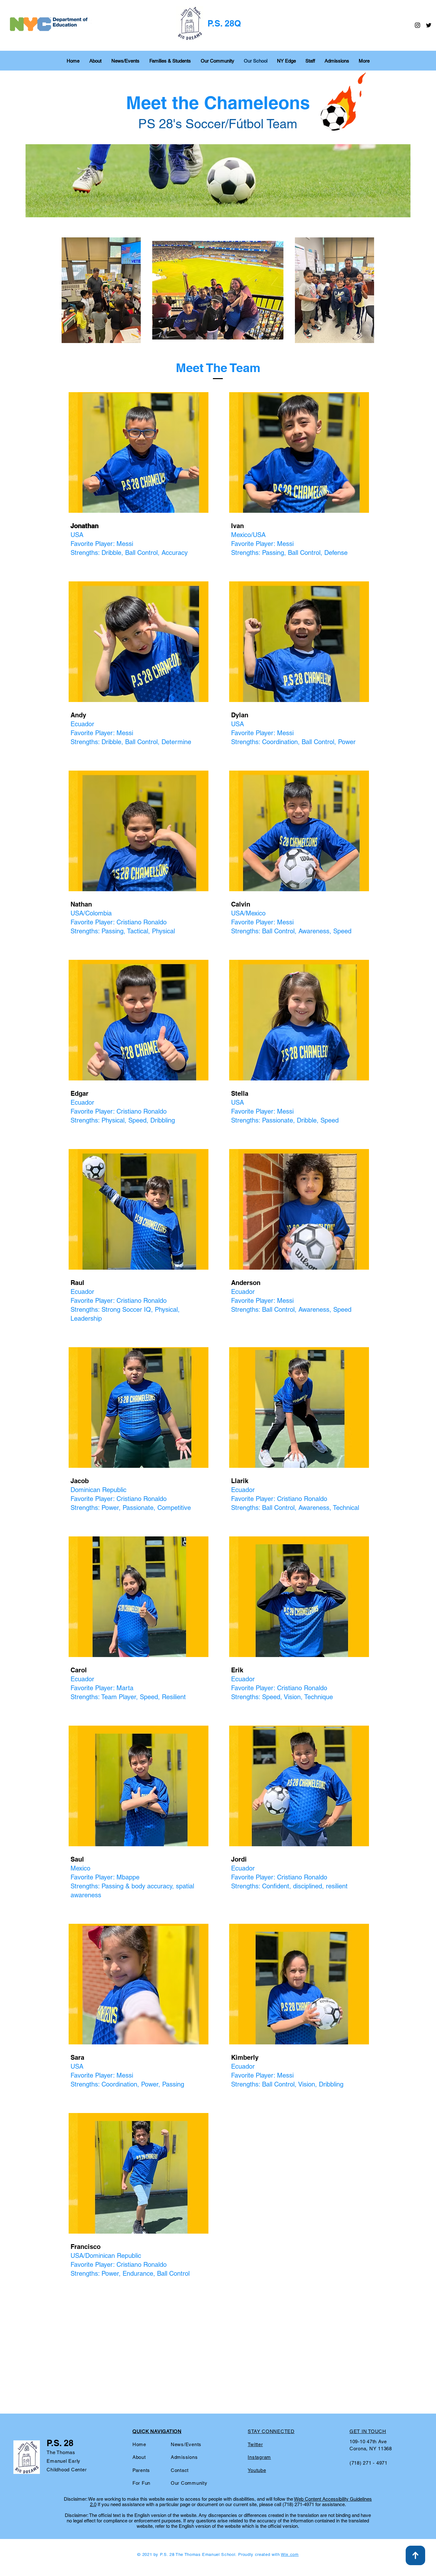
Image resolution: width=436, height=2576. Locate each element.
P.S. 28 (60, 2443)
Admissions (184, 2457)
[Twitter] (429, 25)
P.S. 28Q (224, 23)
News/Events (186, 2444)
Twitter (255, 2444)
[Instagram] (417, 25)
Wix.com (290, 2554)
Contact (180, 2470)
